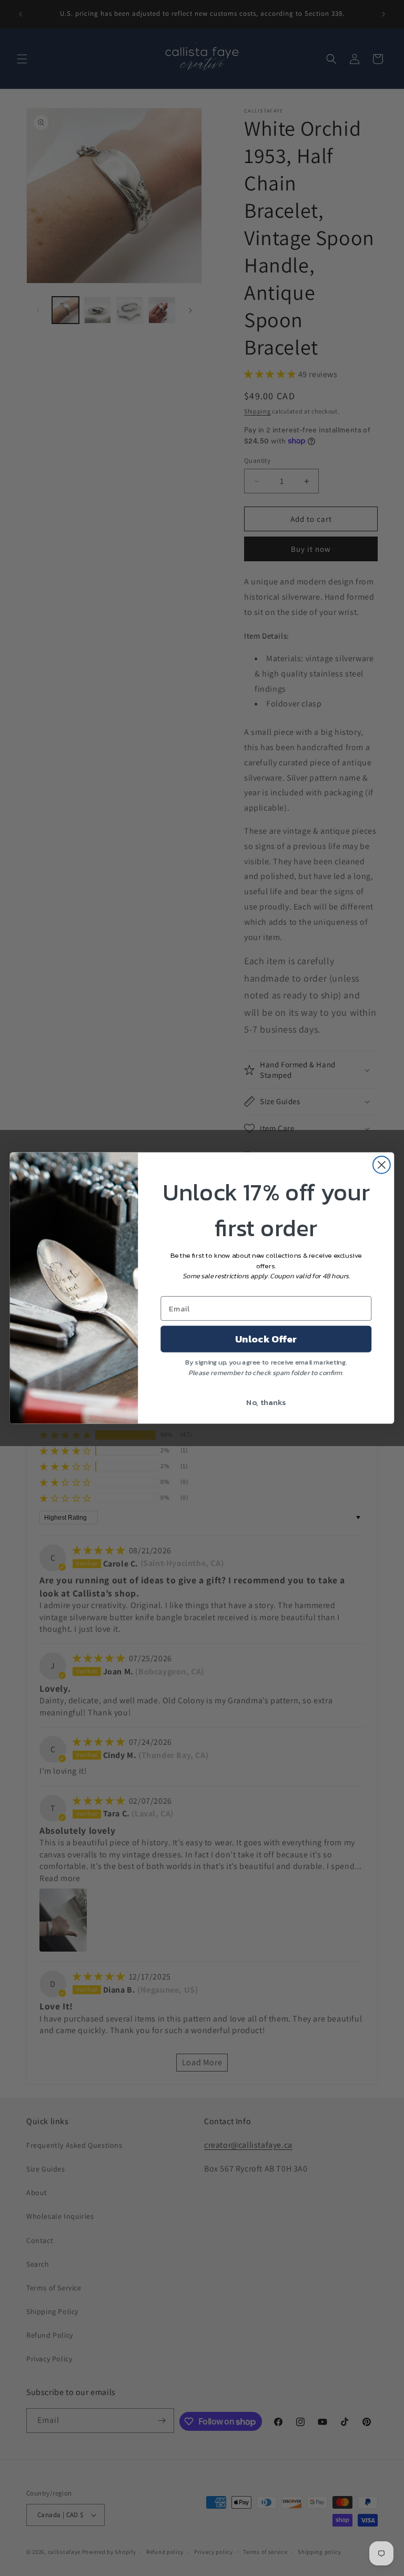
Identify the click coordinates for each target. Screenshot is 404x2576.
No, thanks (266, 1402)
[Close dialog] (382, 1165)
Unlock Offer (266, 1339)
